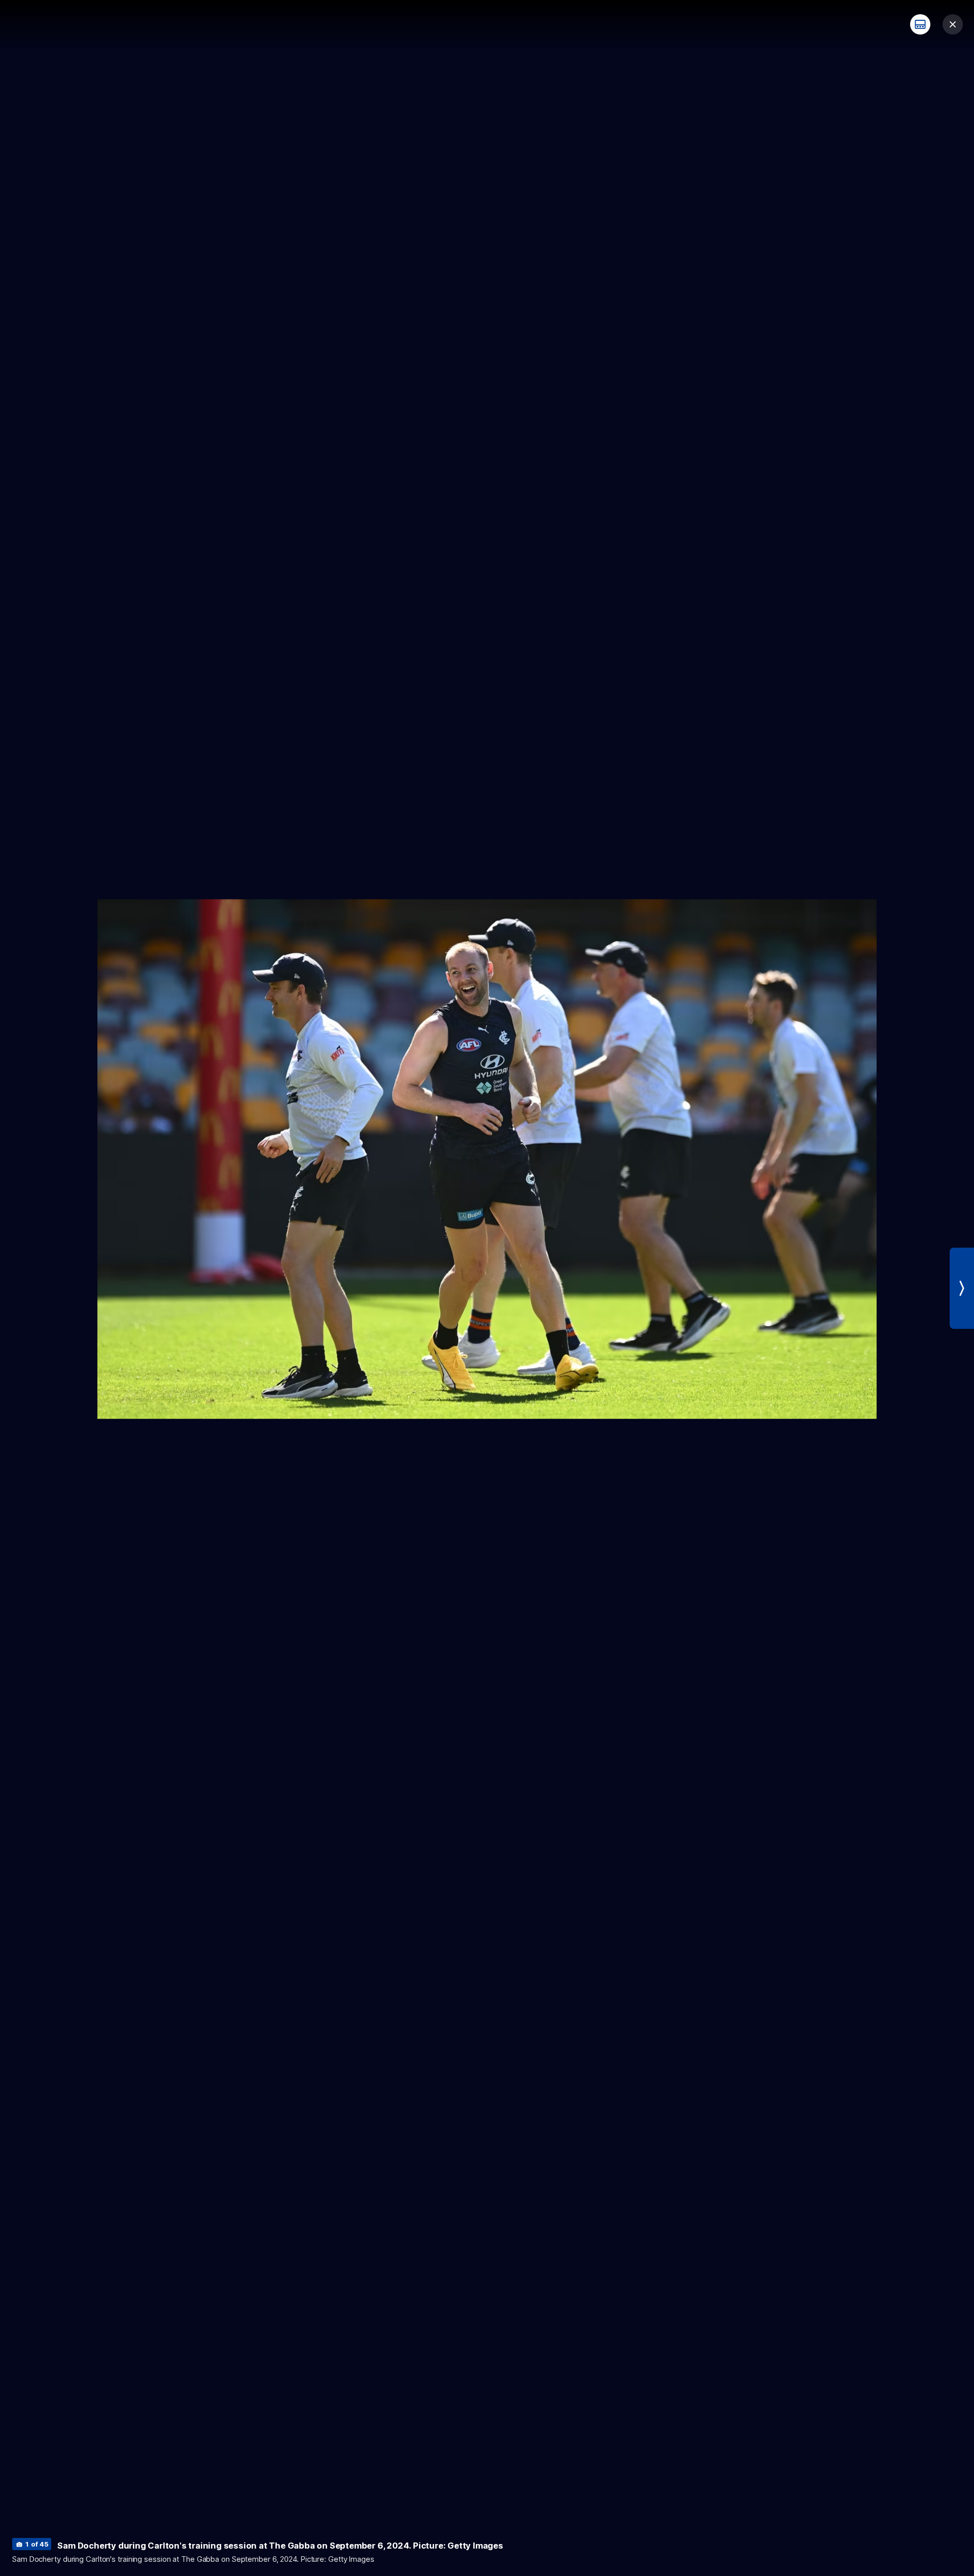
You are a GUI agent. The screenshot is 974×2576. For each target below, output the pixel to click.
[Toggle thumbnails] (920, 24)
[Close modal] (953, 24)
